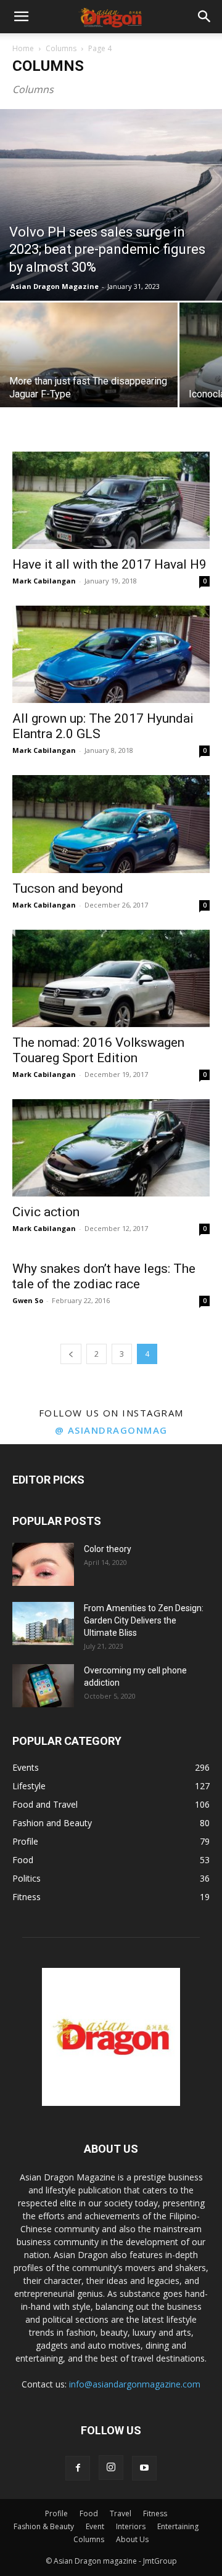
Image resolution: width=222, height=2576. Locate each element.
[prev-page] (71, 1354)
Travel (121, 2513)
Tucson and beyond (68, 888)
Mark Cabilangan (44, 581)
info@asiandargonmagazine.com (135, 2384)
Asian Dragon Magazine (55, 286)
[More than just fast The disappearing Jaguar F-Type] (89, 369)
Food (89, 2513)
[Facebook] (78, 2468)
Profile (56, 2513)
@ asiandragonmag (111, 1430)
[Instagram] (111, 2468)
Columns (61, 48)
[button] (21, 17)
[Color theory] (43, 1564)
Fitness (155, 2513)
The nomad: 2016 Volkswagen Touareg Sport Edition (98, 1050)
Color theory (108, 1549)
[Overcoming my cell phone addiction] (43, 1686)
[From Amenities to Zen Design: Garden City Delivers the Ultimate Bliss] (43, 1623)
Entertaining (178, 2526)
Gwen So (28, 1300)
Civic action (46, 1212)
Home (23, 48)
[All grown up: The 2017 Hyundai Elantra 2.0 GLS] (111, 654)
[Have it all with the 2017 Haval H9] (111, 500)
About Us (132, 2539)
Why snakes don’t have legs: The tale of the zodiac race (104, 1276)
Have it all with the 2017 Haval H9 (109, 564)
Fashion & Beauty (44, 2526)
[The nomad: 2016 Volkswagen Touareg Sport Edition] (111, 978)
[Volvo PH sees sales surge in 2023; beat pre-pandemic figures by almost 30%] (111, 205)
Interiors (131, 2526)
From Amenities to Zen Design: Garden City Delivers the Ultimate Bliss (144, 1620)
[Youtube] (144, 2468)
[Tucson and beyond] (111, 824)
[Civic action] (111, 1148)
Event (95, 2526)
